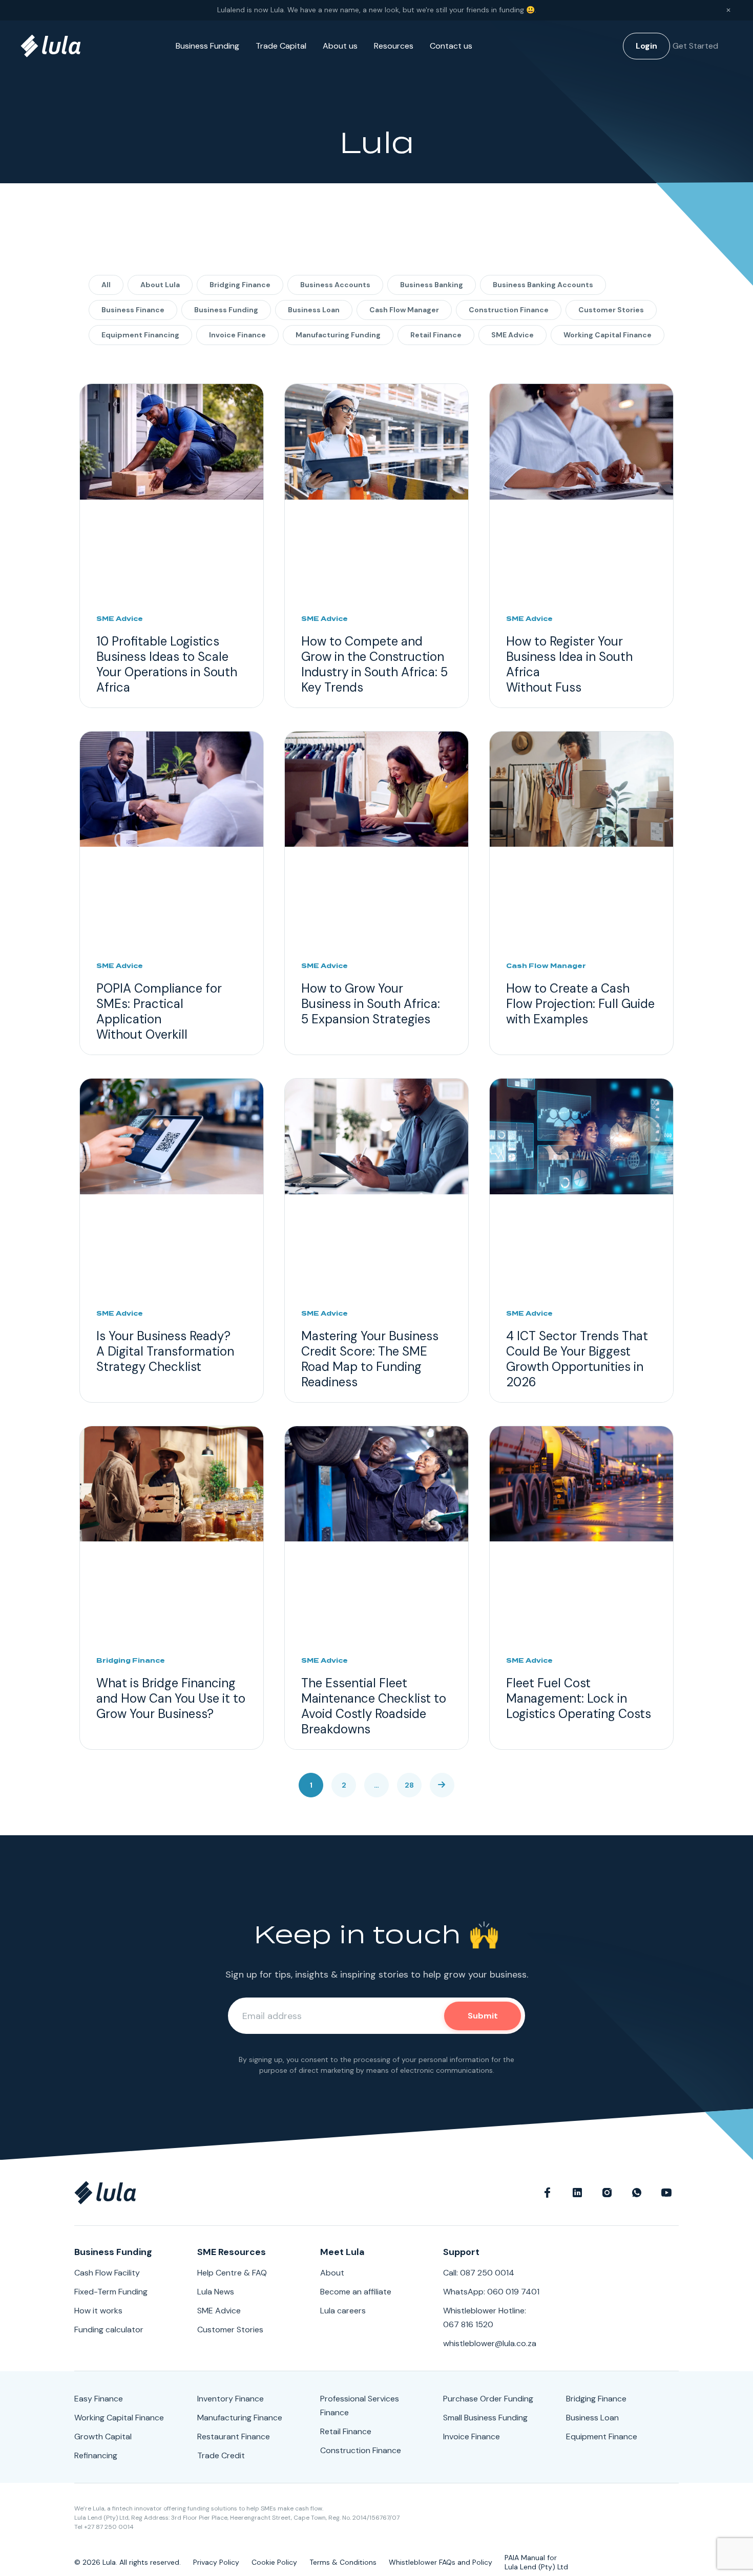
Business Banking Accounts (543, 285)
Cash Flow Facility (107, 2273)
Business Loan (314, 310)
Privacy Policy (216, 2562)
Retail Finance (436, 335)
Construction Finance (509, 310)
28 (409, 1785)
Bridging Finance (240, 285)
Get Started (695, 46)
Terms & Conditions (343, 2562)
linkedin (577, 2193)
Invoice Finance (237, 335)
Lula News (216, 2292)
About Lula (160, 285)
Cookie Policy (274, 2562)
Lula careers (343, 2311)
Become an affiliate (356, 2292)
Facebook (548, 2193)
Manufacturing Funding (338, 335)
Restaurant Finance (234, 2437)
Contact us (451, 46)
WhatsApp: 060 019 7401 (491, 2292)
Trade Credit (221, 2455)
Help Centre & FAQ (232, 2273)
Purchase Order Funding (488, 2399)
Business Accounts (335, 285)
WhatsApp (637, 2193)
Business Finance (133, 310)
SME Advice (513, 335)
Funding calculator (109, 2330)
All (106, 285)
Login (646, 46)
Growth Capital (103, 2437)
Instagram (607, 2193)
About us (340, 46)
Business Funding (207, 46)
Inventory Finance (231, 2399)
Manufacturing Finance (240, 2418)
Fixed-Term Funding (111, 2292)
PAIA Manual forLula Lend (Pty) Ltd (536, 2562)
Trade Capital (281, 46)
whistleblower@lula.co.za (490, 2343)
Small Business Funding (485, 2418)
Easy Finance (99, 2399)
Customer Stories (611, 310)
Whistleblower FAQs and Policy (441, 2562)
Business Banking (432, 285)
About (332, 2273)
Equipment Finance (602, 2437)
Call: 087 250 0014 (479, 2273)
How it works (98, 2311)
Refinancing (96, 2455)
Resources (394, 46)
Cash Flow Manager (404, 310)
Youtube (666, 2193)
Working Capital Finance (608, 335)
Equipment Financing (140, 335)
